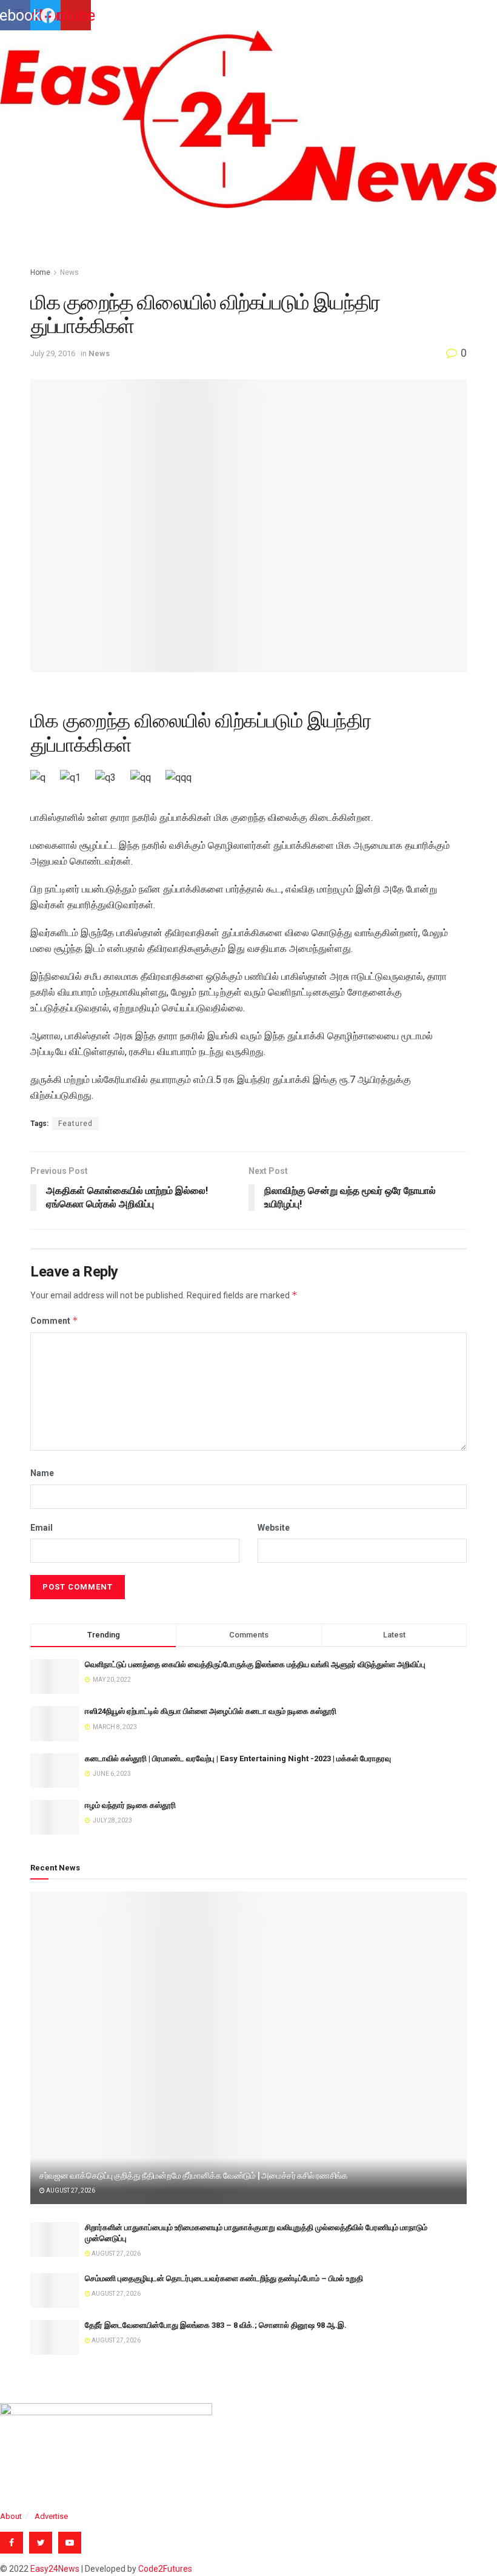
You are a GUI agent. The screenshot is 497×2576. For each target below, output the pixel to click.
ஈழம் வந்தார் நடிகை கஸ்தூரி (130, 1805)
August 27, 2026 (70, 2190)
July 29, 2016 (53, 353)
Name (42, 1473)
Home (40, 272)
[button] (248, 219)
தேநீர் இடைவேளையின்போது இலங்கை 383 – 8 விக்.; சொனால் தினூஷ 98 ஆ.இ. (216, 2325)
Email (42, 1528)
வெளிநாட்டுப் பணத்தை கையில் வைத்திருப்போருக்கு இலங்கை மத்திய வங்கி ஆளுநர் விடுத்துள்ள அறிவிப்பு (255, 1664)
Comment (54, 1320)
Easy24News (55, 2569)
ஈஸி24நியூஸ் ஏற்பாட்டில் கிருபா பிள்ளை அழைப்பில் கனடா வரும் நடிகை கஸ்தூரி (211, 1711)
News (69, 272)
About (11, 2516)
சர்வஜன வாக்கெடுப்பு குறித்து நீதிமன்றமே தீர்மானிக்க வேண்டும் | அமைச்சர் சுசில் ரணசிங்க (194, 2176)
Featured (75, 1124)
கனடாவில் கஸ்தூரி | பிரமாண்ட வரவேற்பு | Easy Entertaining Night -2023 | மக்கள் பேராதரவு (238, 1758)
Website (274, 1528)
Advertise (51, 2516)
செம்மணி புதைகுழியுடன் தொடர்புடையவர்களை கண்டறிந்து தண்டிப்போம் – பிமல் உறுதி (224, 2278)
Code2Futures (165, 2569)
